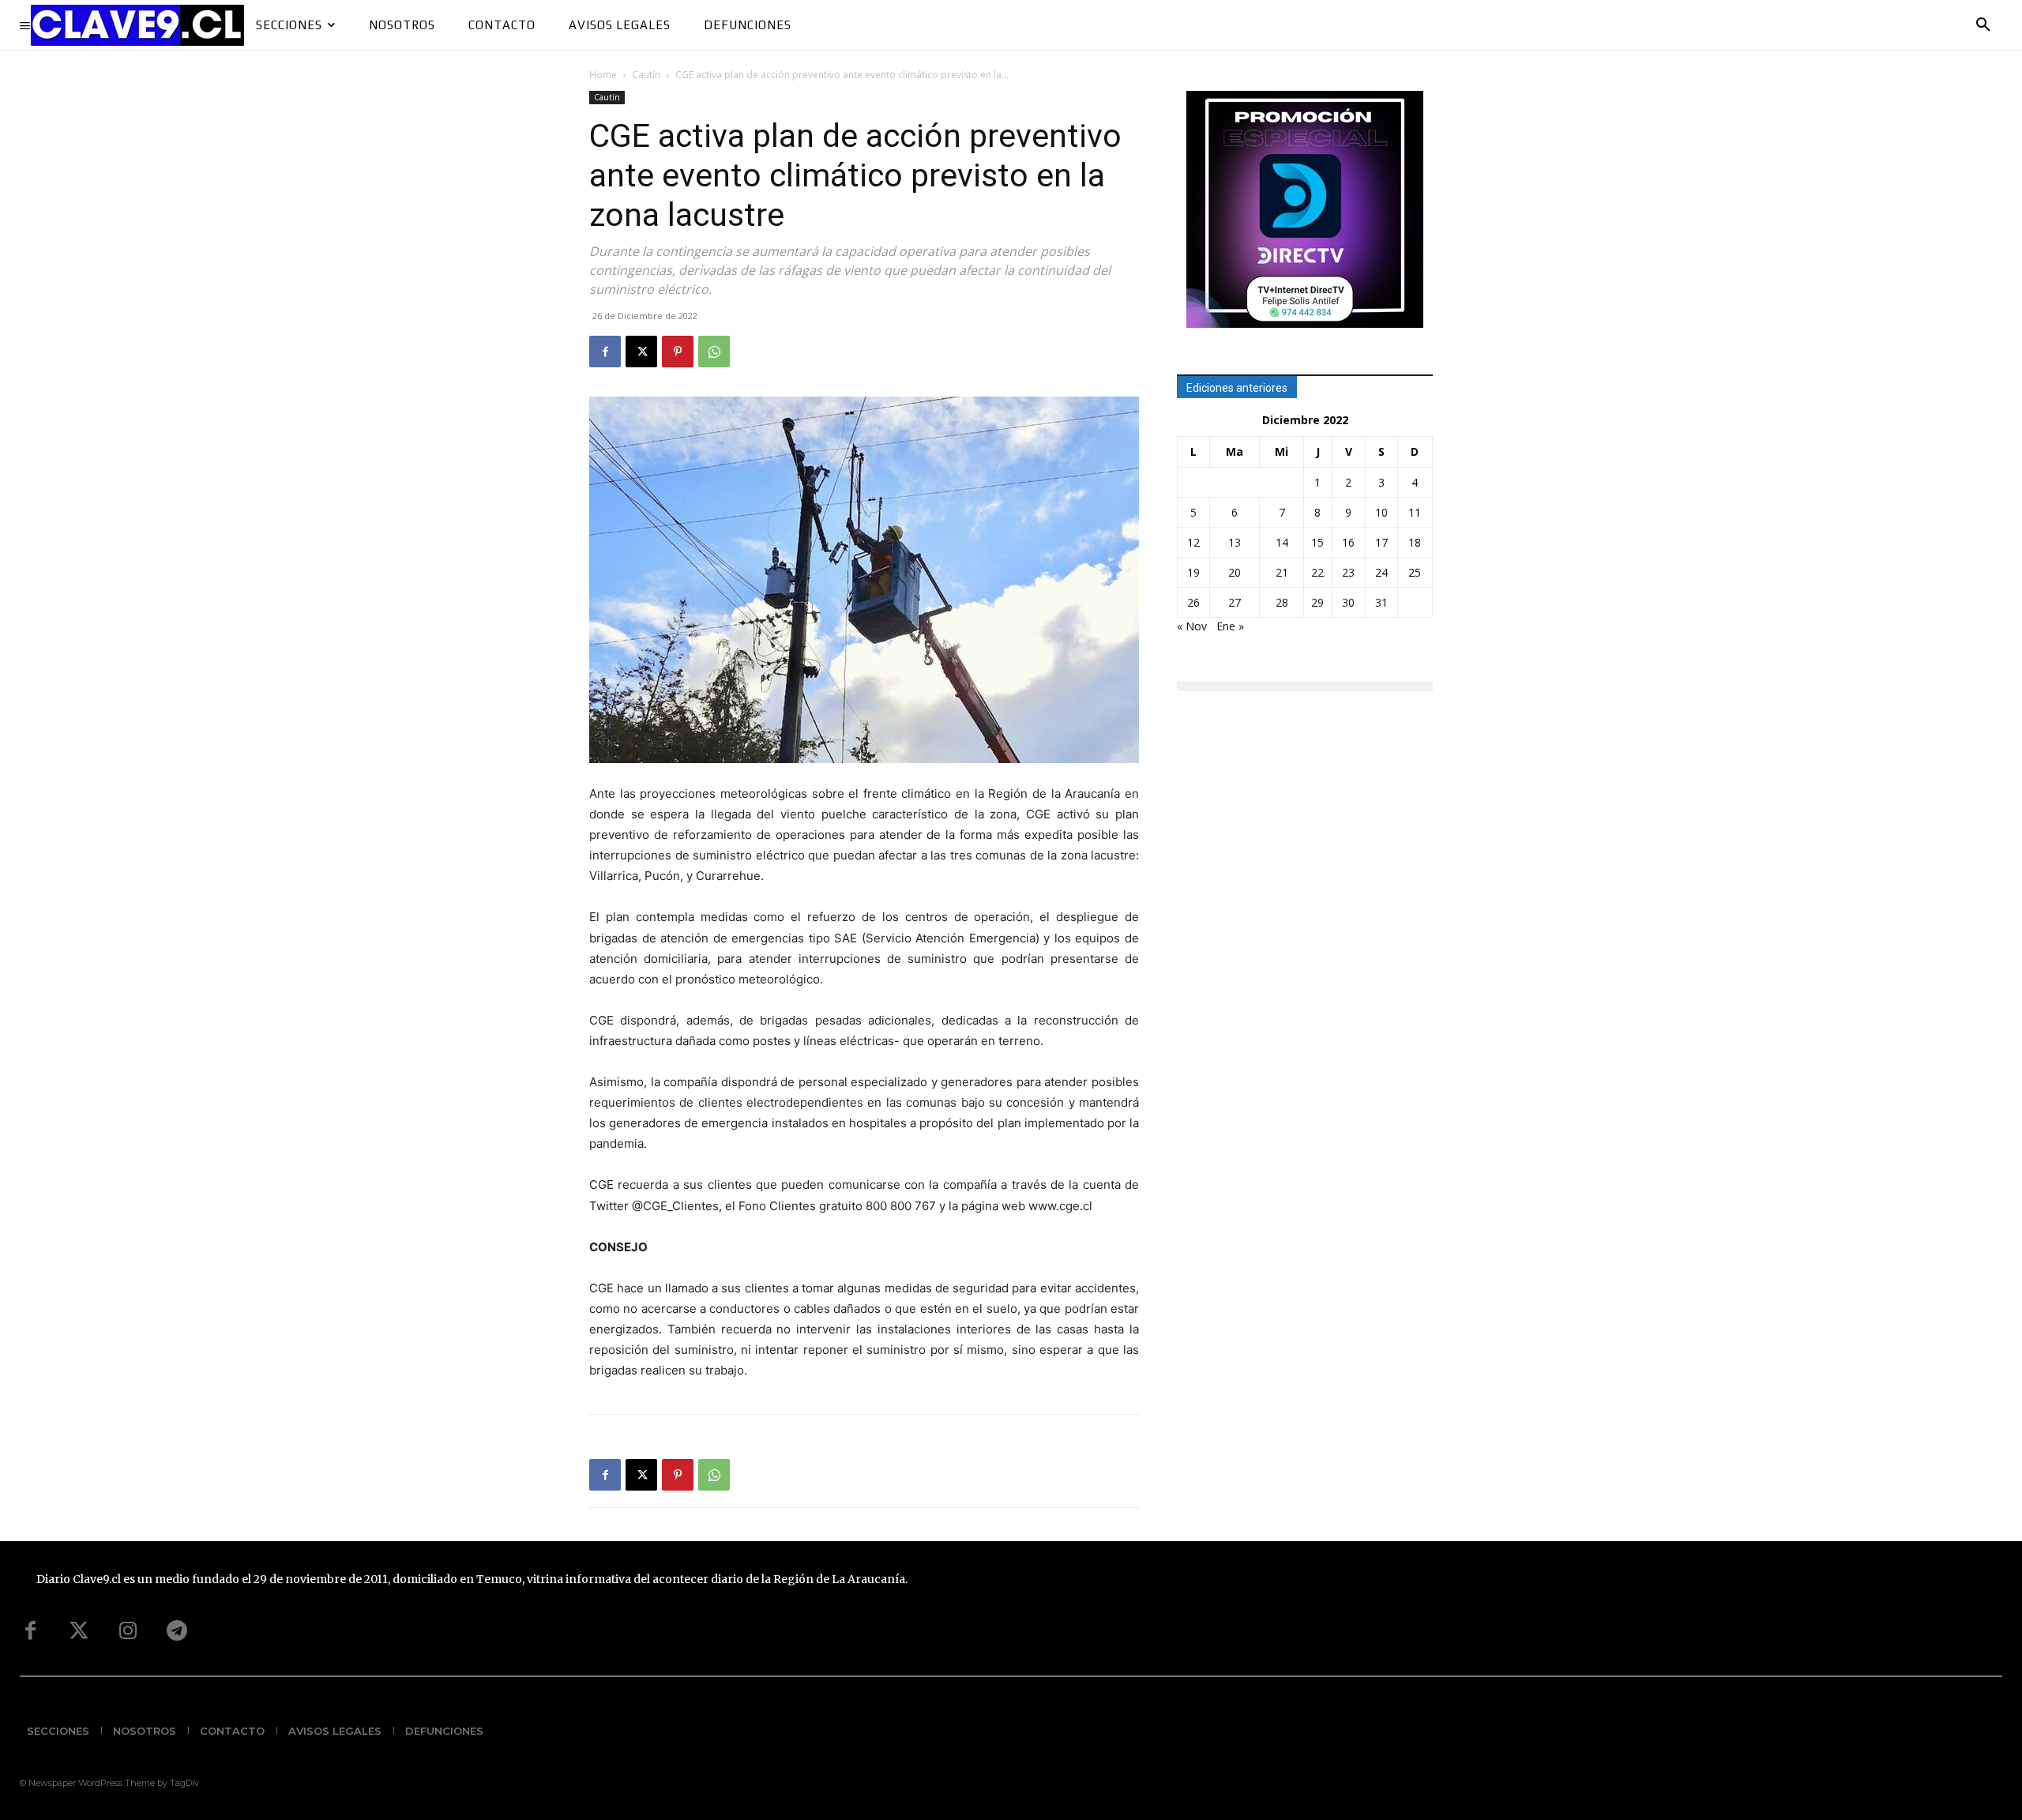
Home (603, 75)
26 (1193, 602)
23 (1348, 572)
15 (1317, 542)
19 (1193, 572)
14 (1282, 542)
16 (1348, 542)
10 (1381, 512)
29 (1317, 602)
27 (1235, 602)
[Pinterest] (678, 352)
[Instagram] (128, 1631)
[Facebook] (605, 352)
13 (1235, 542)
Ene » (1230, 626)
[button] (1983, 25)
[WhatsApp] (714, 352)
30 (1348, 602)
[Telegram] (177, 1631)
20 (1235, 572)
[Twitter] (79, 1631)
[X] (641, 352)
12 (1193, 542)
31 (1381, 602)
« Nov (1192, 626)
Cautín (646, 75)
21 (1282, 572)
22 (1317, 572)
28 (1282, 602)
